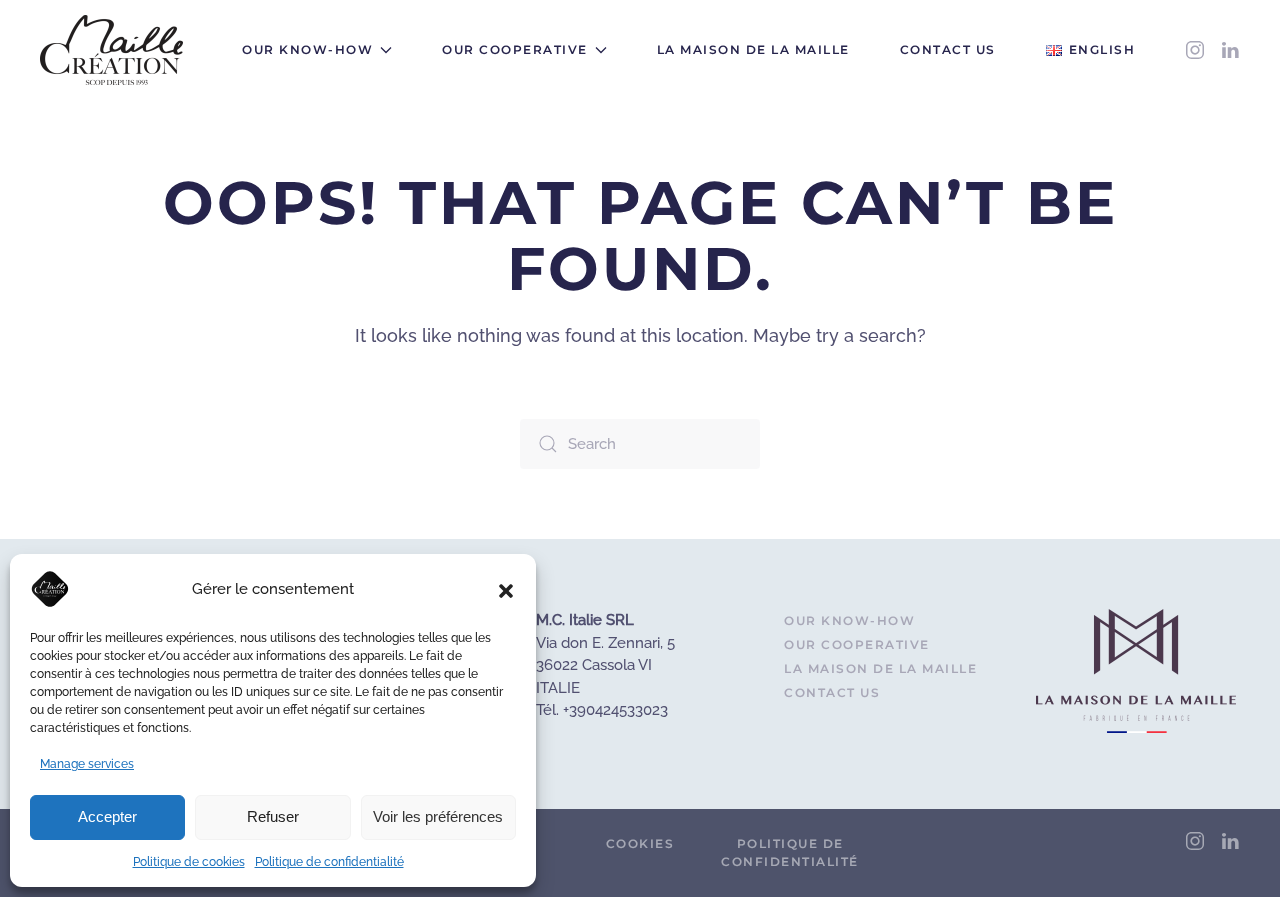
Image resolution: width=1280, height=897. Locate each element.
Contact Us (948, 49)
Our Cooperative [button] (515, 49)
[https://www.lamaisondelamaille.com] (1136, 670)
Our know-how (849, 620)
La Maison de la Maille (753, 49)
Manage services (87, 764)
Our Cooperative (857, 644)
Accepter (107, 816)
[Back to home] (111, 50)
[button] (506, 589)
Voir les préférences (438, 816)
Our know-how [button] (307, 49)
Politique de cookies (189, 862)
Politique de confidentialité (329, 862)
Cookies (640, 843)
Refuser (273, 816)
